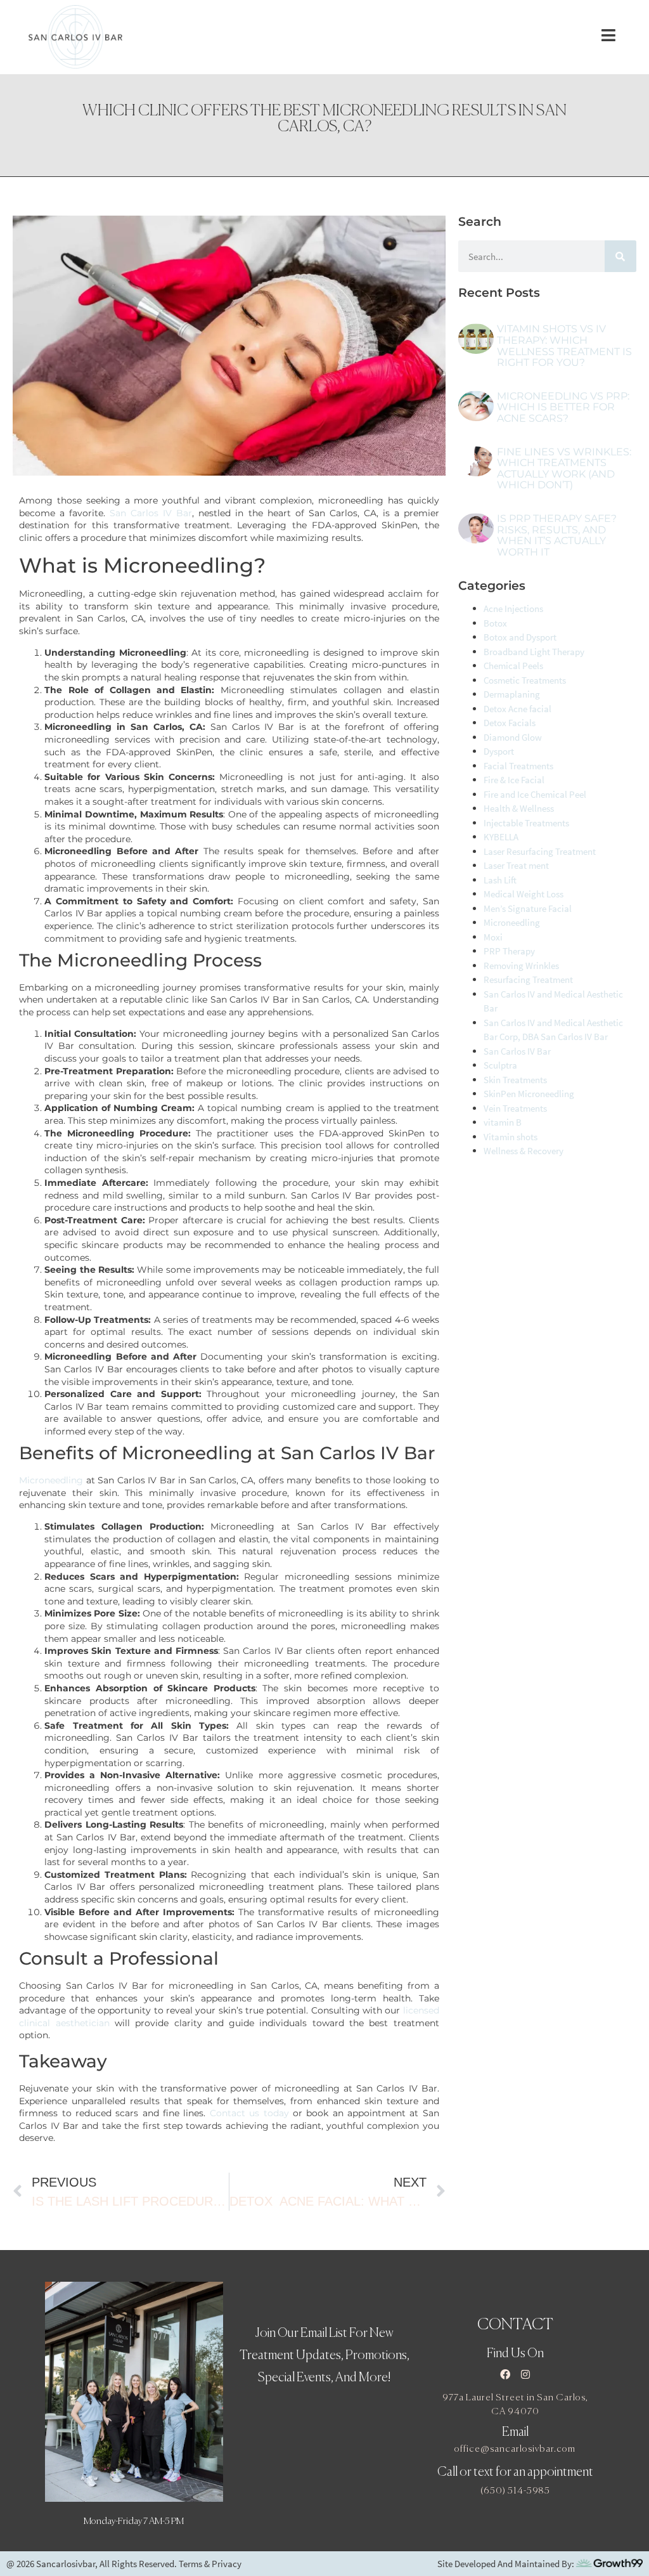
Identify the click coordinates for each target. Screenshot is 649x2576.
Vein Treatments (515, 1108)
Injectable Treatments (526, 823)
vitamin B (503, 1122)
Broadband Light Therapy (534, 652)
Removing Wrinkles (521, 966)
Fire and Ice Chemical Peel (535, 794)
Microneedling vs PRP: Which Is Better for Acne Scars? (563, 407)
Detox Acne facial (517, 709)
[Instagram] (525, 2374)
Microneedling (51, 1480)
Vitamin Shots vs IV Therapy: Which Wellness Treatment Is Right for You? (564, 346)
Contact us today (251, 2113)
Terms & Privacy (210, 2564)
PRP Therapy (509, 951)
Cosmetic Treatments (525, 680)
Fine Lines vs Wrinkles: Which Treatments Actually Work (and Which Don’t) (564, 469)
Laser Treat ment (516, 865)
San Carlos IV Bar (151, 513)
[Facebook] (505, 2374)
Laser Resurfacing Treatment (540, 851)
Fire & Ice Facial (514, 780)
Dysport (499, 751)
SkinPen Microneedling (529, 1094)
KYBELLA (501, 837)
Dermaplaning (512, 694)
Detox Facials (510, 723)
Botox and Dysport (520, 637)
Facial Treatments (518, 766)
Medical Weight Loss (524, 894)
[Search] (620, 256)
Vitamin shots (511, 1137)
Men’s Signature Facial (528, 908)
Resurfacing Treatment (528, 979)
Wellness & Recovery (524, 1151)
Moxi (493, 937)
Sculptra (500, 1065)
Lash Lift (500, 880)
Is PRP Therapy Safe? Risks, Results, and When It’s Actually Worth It (557, 535)
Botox (495, 623)
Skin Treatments (515, 1080)
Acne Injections (513, 608)
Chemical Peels (513, 666)
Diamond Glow (513, 737)
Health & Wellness (519, 808)
